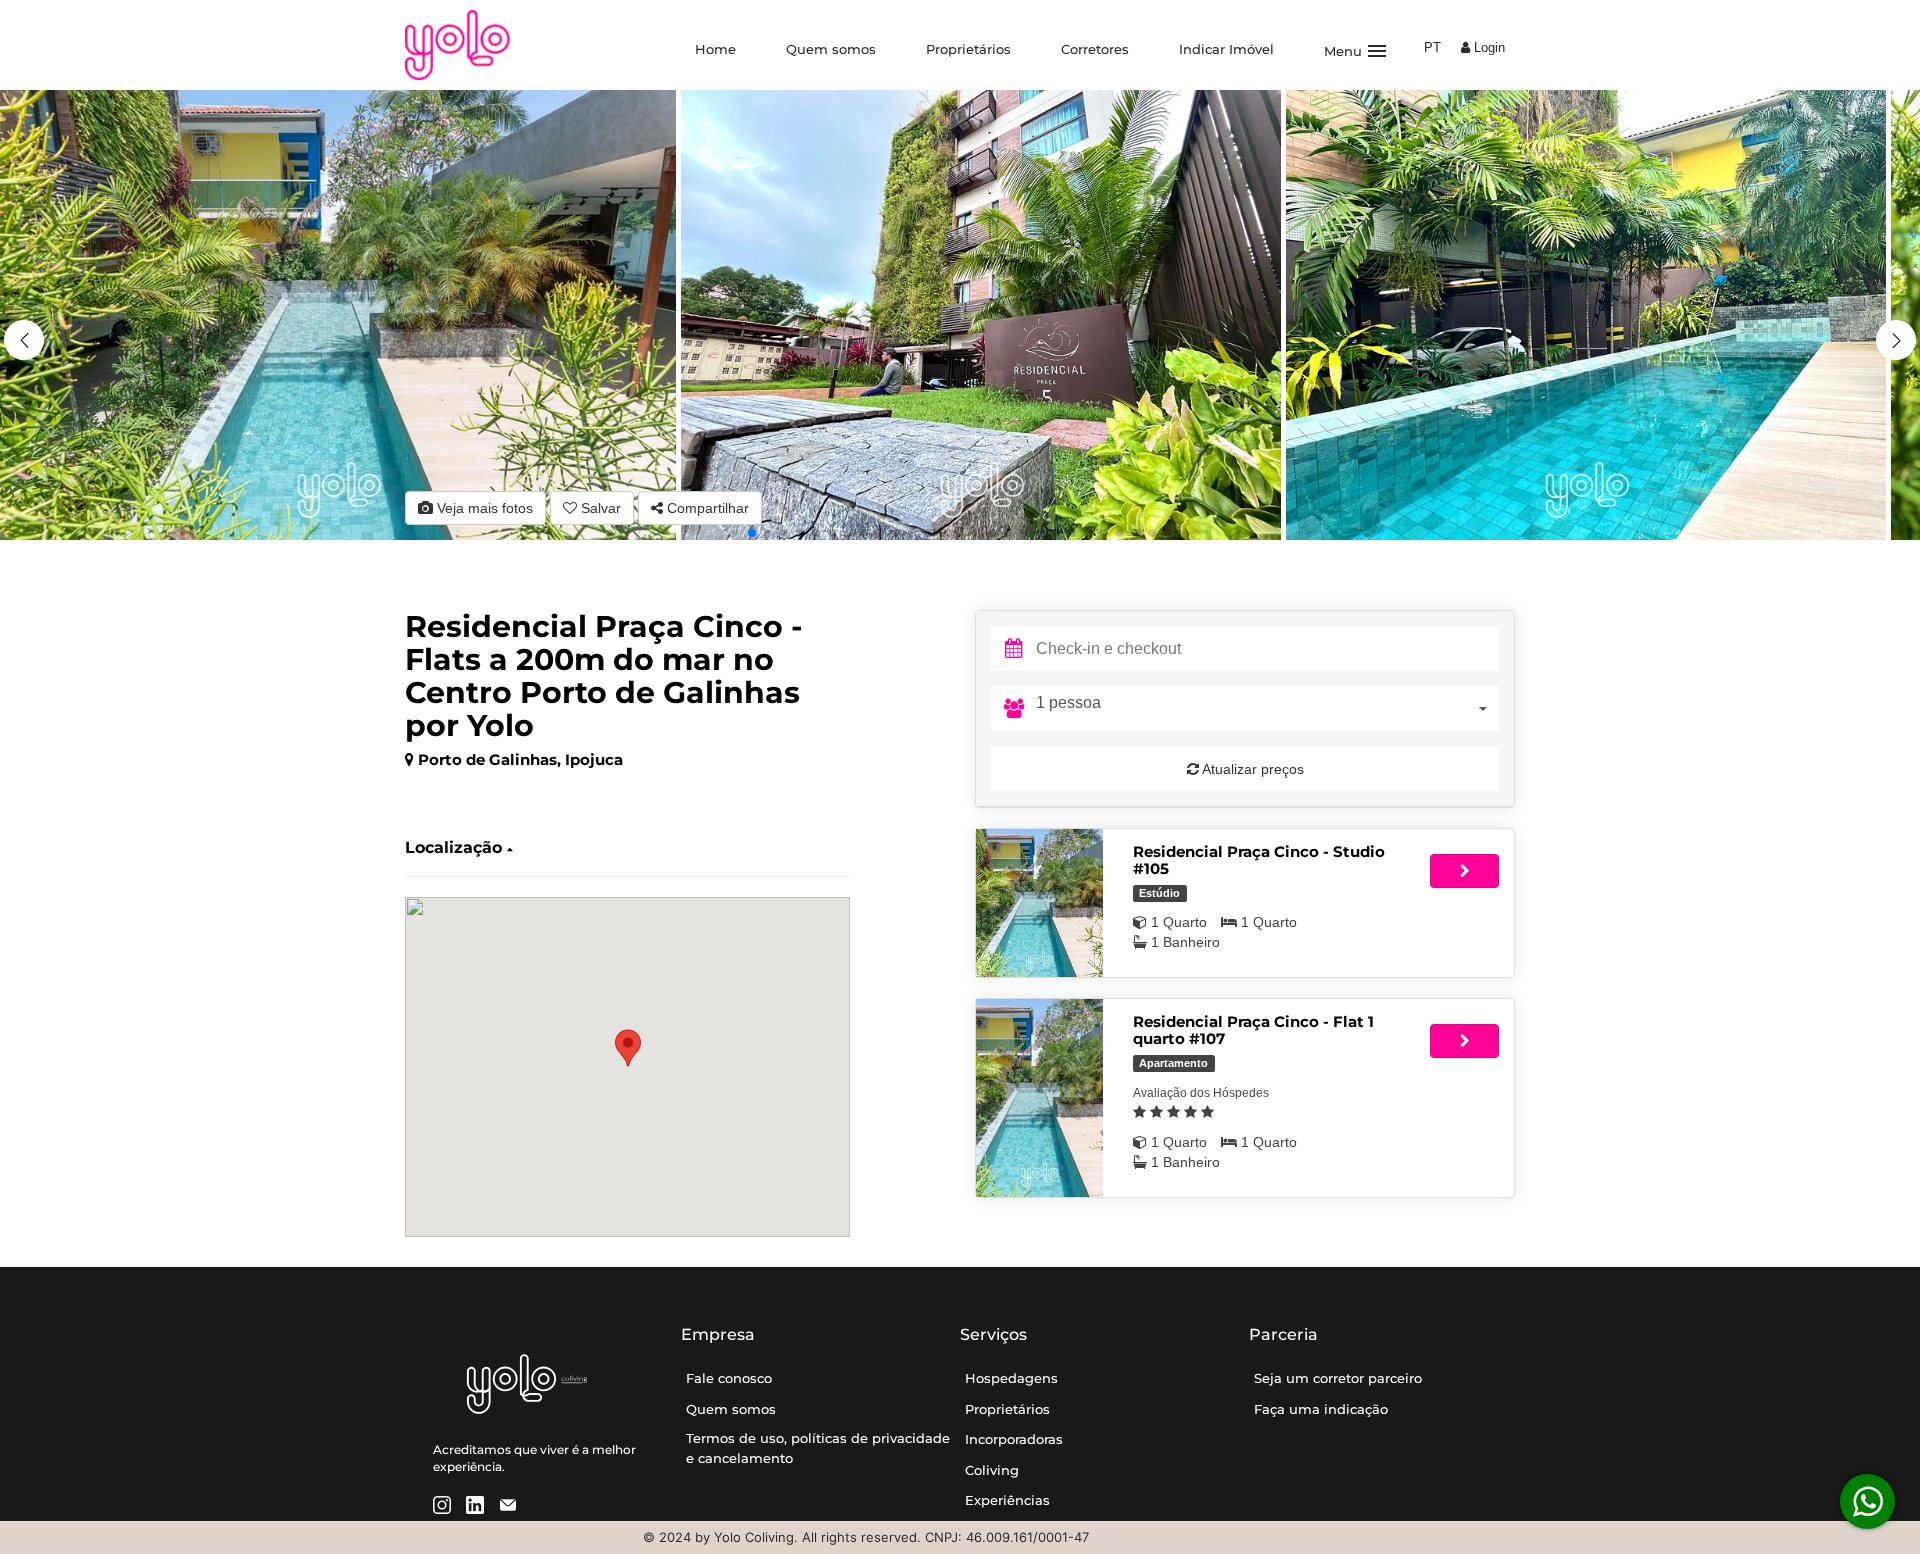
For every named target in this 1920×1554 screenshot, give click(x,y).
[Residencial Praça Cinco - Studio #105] (1039, 903)
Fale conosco (729, 1378)
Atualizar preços (1251, 769)
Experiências (1007, 1500)
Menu (1356, 51)
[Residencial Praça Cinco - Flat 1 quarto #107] (1039, 1098)
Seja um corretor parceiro (1338, 1378)
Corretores (1095, 49)
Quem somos (831, 49)
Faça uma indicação (1321, 1409)
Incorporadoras (1014, 1439)
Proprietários (968, 49)
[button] (1896, 340)
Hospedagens (1011, 1378)
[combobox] (1267, 708)
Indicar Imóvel (1226, 49)
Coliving (992, 1470)
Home (715, 49)
